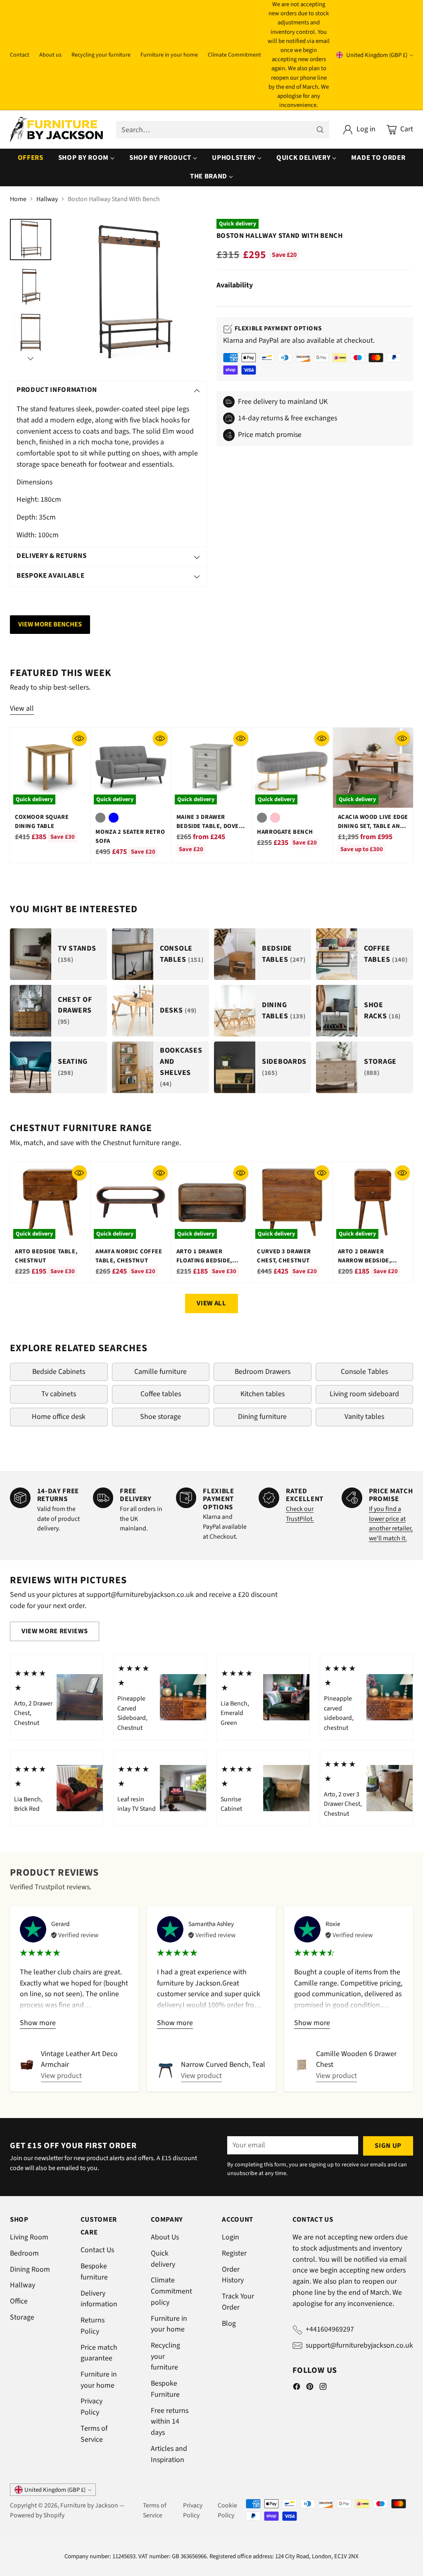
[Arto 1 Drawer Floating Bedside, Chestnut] (211, 1202)
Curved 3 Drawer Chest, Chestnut (284, 1256)
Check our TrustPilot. (300, 1514)
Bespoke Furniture (165, 2389)
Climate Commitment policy (171, 2291)
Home (18, 199)
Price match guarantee (99, 2353)
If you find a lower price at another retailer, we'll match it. (391, 1524)
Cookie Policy (227, 2510)
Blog (229, 2323)
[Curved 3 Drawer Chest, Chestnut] (292, 1202)
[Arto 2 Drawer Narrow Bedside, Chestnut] (373, 1202)
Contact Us (97, 2250)
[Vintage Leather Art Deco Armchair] (27, 2065)
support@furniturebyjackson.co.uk (359, 2345)
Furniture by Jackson (89, 2505)
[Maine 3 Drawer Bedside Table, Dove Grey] (211, 768)
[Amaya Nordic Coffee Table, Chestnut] (131, 1202)
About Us (165, 2237)
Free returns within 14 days (170, 2422)
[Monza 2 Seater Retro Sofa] (131, 768)
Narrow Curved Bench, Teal (223, 2065)
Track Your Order (238, 2302)
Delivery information (99, 2299)
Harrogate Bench (285, 832)
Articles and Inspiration (169, 2454)
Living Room (29, 2237)
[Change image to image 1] (31, 240)
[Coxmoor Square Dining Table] (50, 768)
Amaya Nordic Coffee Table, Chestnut (129, 1256)
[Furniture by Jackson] (56, 129)
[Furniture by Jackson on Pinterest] (310, 2388)
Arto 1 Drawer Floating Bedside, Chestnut (204, 1261)
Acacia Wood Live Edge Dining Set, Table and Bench (373, 826)
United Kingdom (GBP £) (377, 55)
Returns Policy (93, 2326)
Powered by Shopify (37, 2515)
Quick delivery (163, 2259)
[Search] (320, 130)
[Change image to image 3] (31, 332)
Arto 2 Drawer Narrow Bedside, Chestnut (365, 1261)
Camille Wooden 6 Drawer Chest (356, 2059)
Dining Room (30, 2269)
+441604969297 (330, 2329)
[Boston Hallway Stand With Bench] (133, 292)
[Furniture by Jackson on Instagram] (323, 2388)
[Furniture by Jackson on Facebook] (297, 2388)
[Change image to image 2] (31, 286)
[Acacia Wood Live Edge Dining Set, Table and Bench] (373, 768)
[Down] (31, 358)
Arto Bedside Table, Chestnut (46, 1256)
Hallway (47, 199)
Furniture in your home (99, 2380)
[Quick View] (79, 738)
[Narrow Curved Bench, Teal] (166, 2071)
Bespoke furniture (94, 2272)
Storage (22, 2317)
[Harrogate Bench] (292, 768)
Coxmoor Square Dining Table (42, 822)
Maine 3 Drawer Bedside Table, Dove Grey (208, 826)
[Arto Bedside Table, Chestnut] (50, 1202)
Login (231, 2237)
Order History (233, 2275)
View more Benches (50, 624)
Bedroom (24, 2253)
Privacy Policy (91, 2407)
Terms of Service (94, 2434)
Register (234, 2253)
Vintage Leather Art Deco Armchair (79, 2059)
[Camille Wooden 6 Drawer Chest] (302, 2065)
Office (19, 2301)
